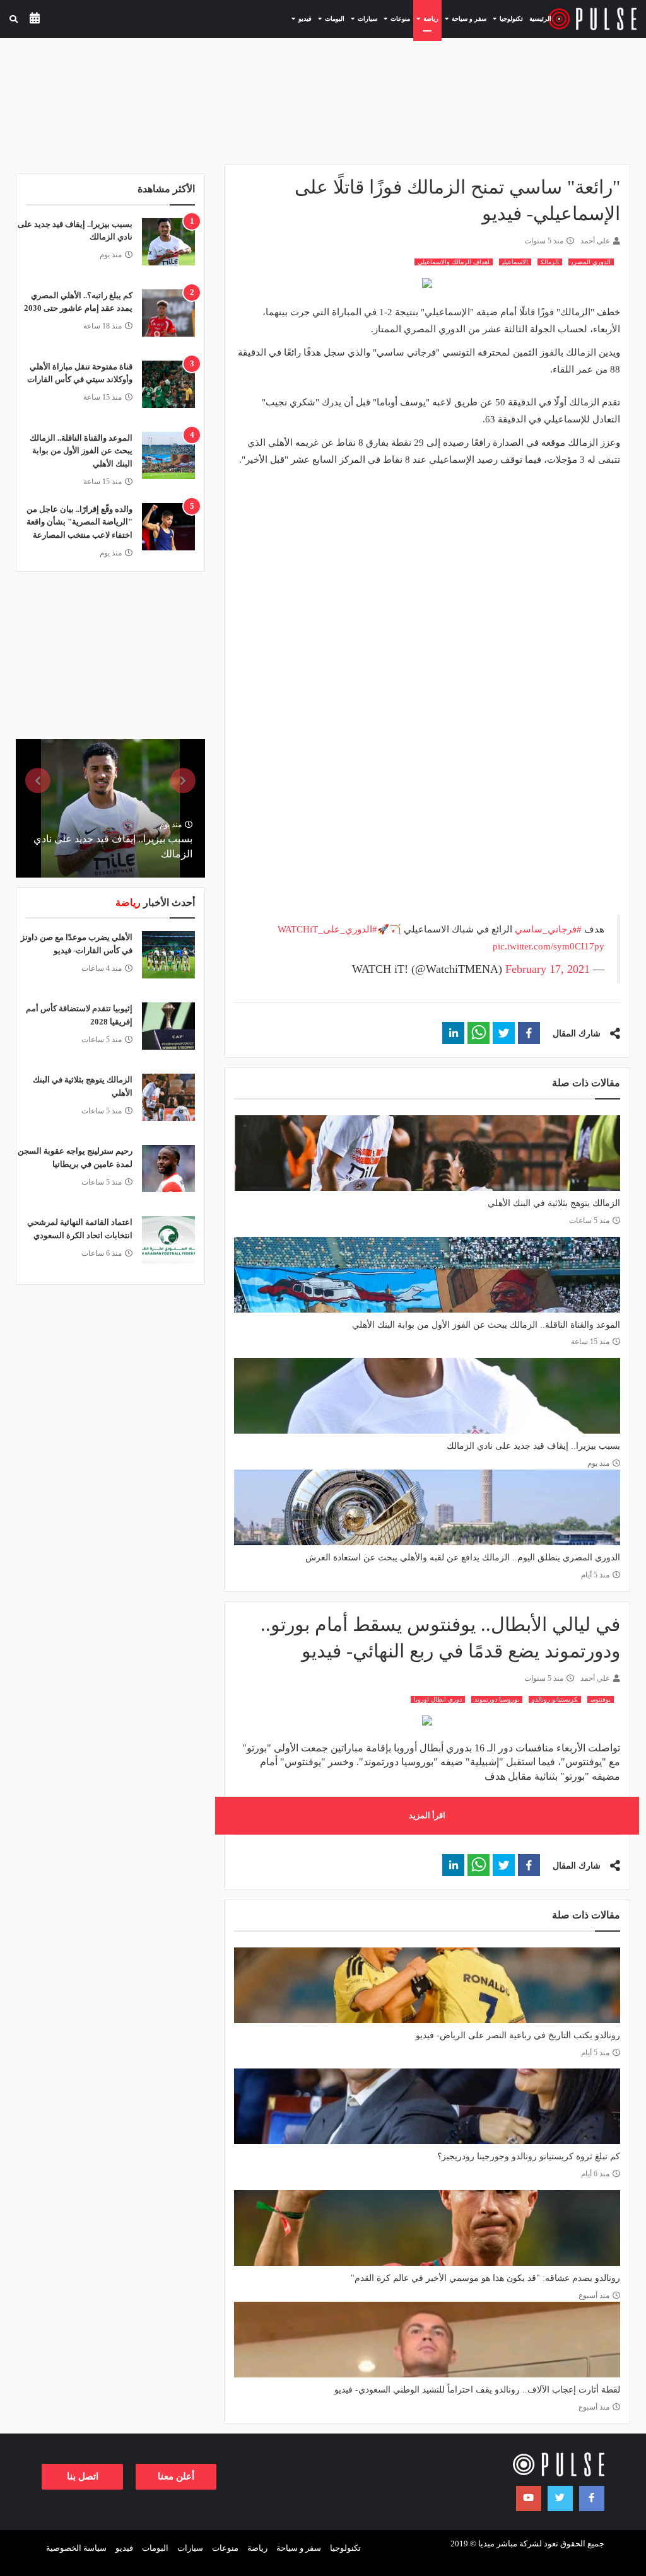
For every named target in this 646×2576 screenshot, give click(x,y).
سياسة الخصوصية (76, 2548)
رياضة (257, 2548)
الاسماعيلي (515, 262)
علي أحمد (595, 241)
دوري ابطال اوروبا (438, 1699)
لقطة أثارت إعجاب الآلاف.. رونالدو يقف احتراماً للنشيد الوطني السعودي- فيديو (477, 2390)
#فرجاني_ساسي (548, 929)
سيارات (190, 2548)
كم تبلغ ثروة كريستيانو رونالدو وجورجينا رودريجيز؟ (529, 2156)
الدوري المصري (591, 262)
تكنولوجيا (345, 2548)
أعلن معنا (176, 2476)
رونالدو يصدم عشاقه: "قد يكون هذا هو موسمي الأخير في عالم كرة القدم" (485, 2278)
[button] (529, 1033)
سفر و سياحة (299, 2548)
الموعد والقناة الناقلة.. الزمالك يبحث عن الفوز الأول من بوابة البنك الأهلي (486, 1325)
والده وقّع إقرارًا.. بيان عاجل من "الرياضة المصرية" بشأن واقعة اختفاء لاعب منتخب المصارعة (79, 522)
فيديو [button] (300, 18)
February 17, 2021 (548, 969)
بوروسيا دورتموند (497, 1699)
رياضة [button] (426, 18)
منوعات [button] (395, 18)
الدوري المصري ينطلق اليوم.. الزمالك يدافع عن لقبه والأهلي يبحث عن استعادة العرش (463, 1558)
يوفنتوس (601, 1699)
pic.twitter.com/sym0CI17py (549, 946)
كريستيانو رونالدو (555, 1699)
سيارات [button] (362, 18)
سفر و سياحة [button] (464, 18)
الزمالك (550, 262)
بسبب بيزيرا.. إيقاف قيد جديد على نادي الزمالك (533, 1446)
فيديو (124, 2548)
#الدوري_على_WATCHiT (327, 929)
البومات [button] (330, 18)
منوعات (225, 2548)
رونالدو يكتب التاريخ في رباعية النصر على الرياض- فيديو (518, 2035)
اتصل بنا (83, 2476)
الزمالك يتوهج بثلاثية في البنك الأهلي (554, 1203)
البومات (155, 2548)
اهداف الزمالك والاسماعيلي (454, 262)
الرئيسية (540, 19)
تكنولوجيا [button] (506, 18)
